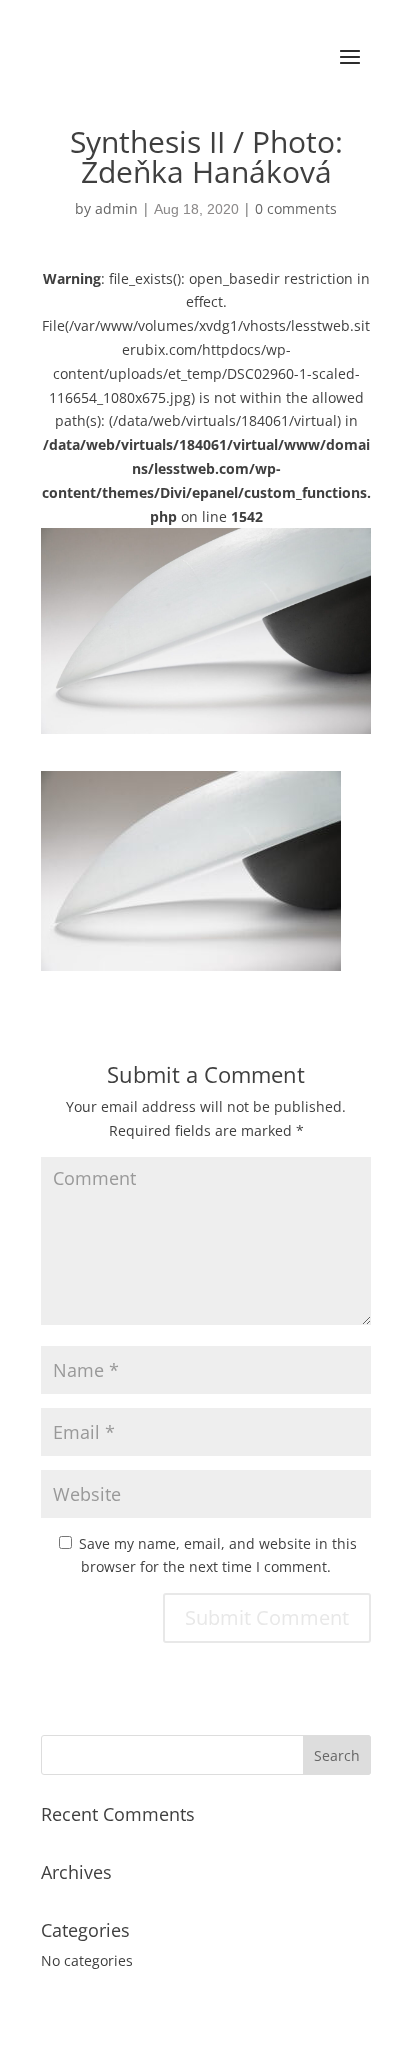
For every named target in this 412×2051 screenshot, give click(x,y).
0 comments (296, 208)
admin (116, 208)
